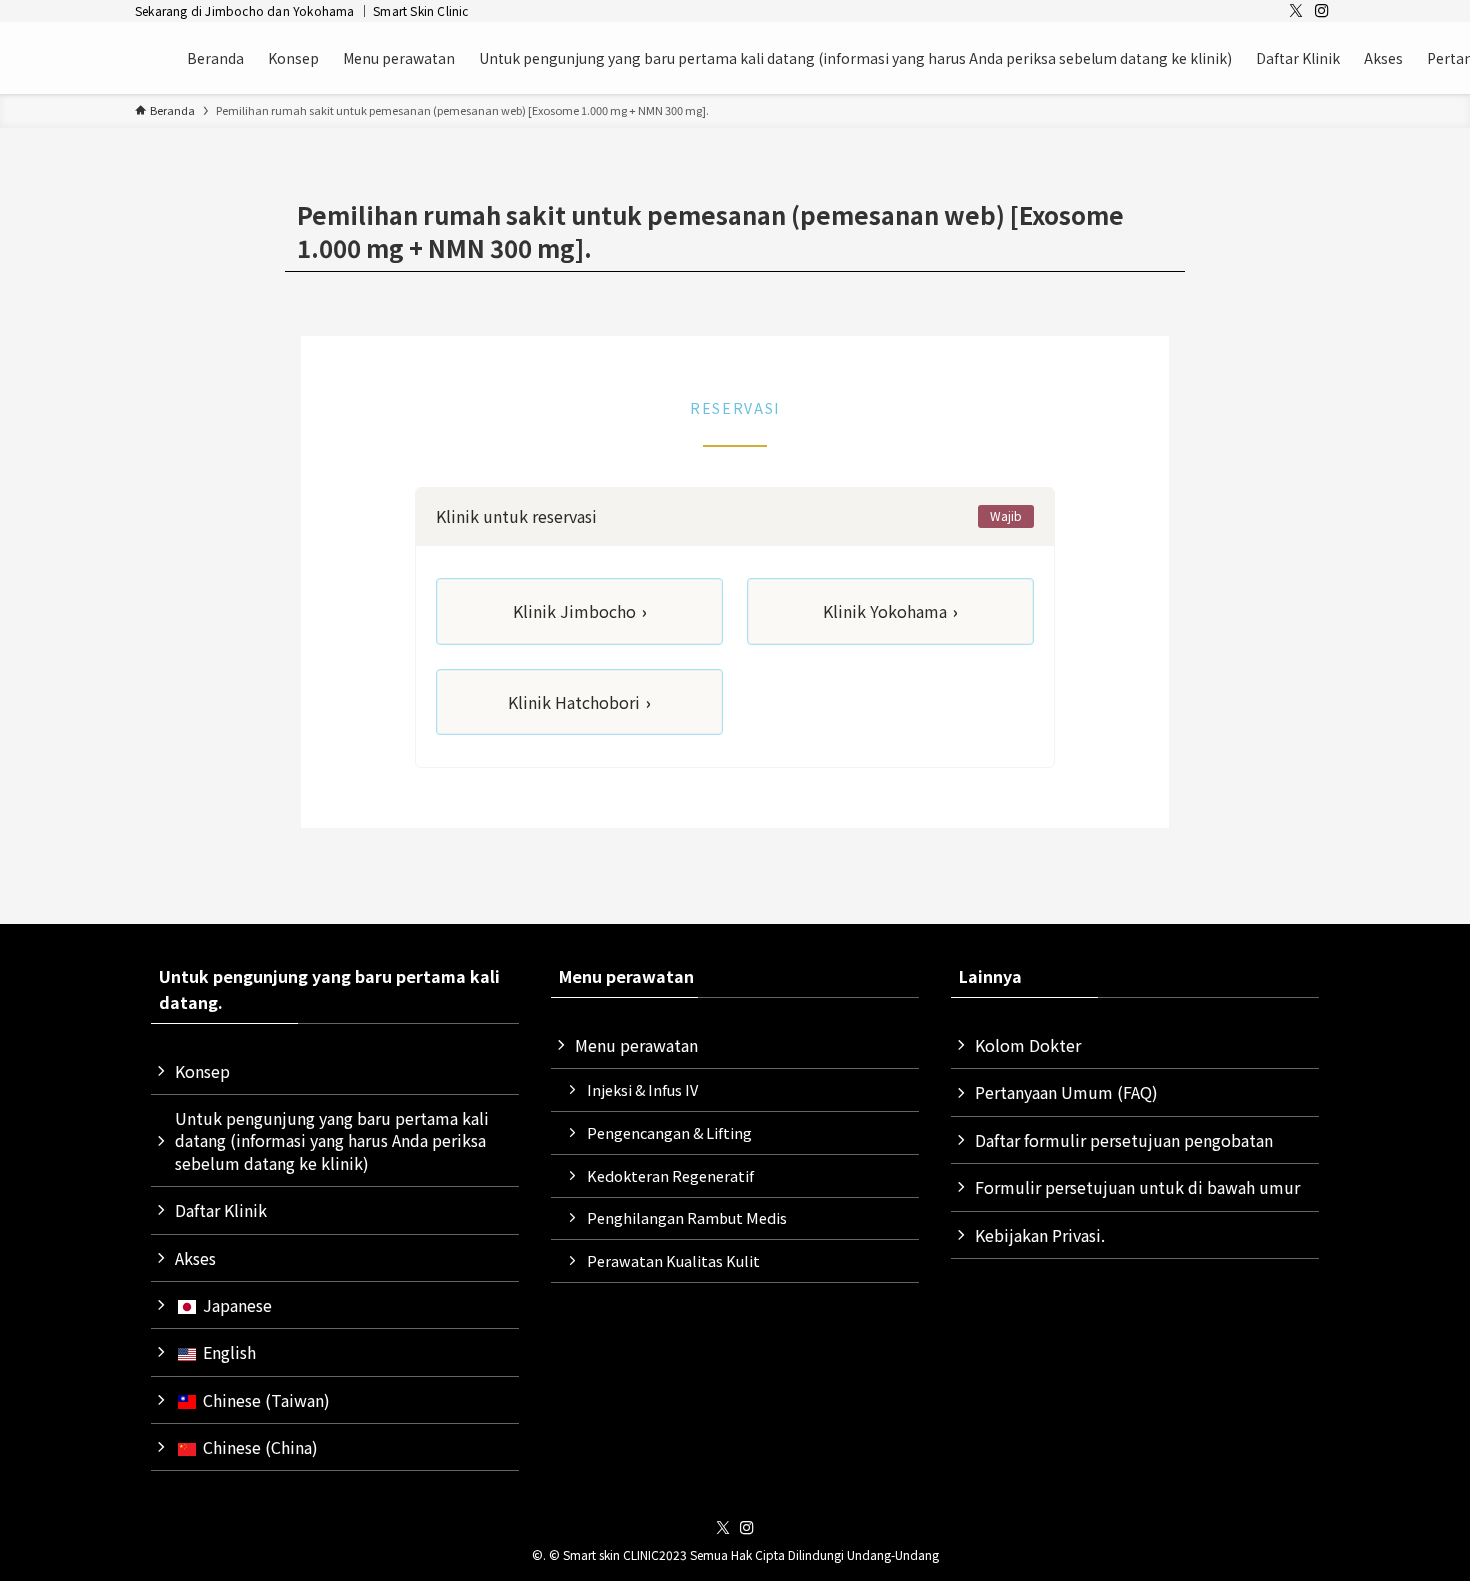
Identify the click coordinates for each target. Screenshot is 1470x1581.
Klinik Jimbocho (580, 611)
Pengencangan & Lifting (669, 1132)
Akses (195, 1258)
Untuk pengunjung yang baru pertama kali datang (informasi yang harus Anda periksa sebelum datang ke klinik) (332, 1140)
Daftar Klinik (221, 1210)
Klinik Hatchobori (579, 702)
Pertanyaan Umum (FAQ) (1066, 1092)
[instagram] (1322, 11)
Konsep (202, 1071)
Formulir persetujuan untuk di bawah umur (1137, 1187)
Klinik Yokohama (890, 611)
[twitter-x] (1296, 11)
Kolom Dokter (1028, 1045)
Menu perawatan (636, 1045)
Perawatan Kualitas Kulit (673, 1260)
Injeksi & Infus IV (642, 1089)
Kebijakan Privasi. (1040, 1235)
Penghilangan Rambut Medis (687, 1217)
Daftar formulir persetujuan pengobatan (1124, 1140)
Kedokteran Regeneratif (670, 1175)
